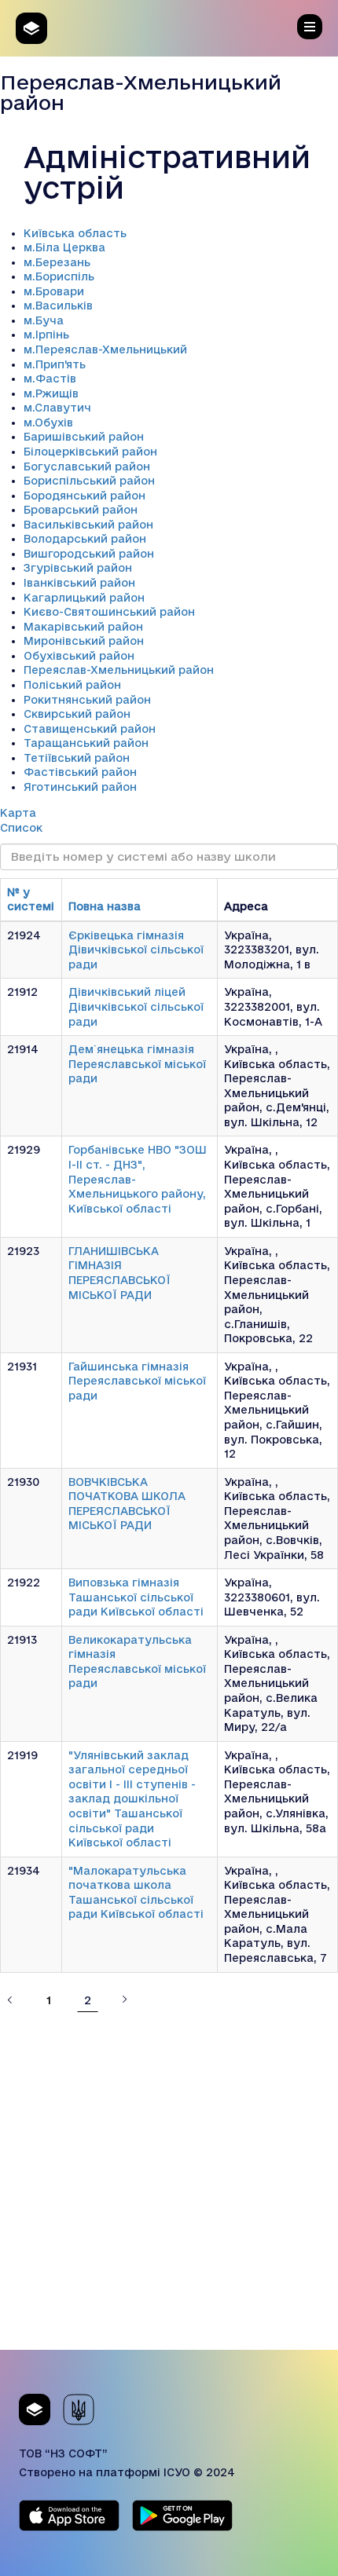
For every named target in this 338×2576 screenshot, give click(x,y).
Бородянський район (84, 496)
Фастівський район (80, 772)
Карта (18, 813)
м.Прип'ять (55, 364)
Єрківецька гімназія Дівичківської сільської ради (136, 950)
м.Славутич (57, 408)
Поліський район (72, 685)
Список (21, 828)
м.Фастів (50, 379)
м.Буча (44, 320)
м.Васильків (58, 306)
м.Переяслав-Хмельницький (105, 349)
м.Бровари (54, 291)
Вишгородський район (89, 554)
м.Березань (57, 262)
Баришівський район (84, 437)
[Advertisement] (169, 2181)
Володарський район (85, 539)
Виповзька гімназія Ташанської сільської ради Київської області (136, 1597)
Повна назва (105, 906)
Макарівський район (83, 627)
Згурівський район (78, 568)
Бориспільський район (89, 481)
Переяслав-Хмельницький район (119, 670)
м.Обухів (48, 423)
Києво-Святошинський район (109, 612)
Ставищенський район (90, 729)
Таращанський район (86, 743)
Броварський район (81, 510)
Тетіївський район (77, 758)
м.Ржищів (51, 393)
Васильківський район (88, 525)
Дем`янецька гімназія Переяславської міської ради (137, 1064)
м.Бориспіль (59, 276)
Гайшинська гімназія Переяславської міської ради (137, 1381)
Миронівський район (84, 641)
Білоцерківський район (90, 452)
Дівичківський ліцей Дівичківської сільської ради (136, 1006)
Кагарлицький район (84, 598)
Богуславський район (87, 467)
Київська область (75, 233)
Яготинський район (80, 787)
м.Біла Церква (64, 247)
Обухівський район (79, 656)
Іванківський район (79, 583)
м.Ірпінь (46, 335)
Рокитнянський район (87, 700)
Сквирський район (77, 714)
